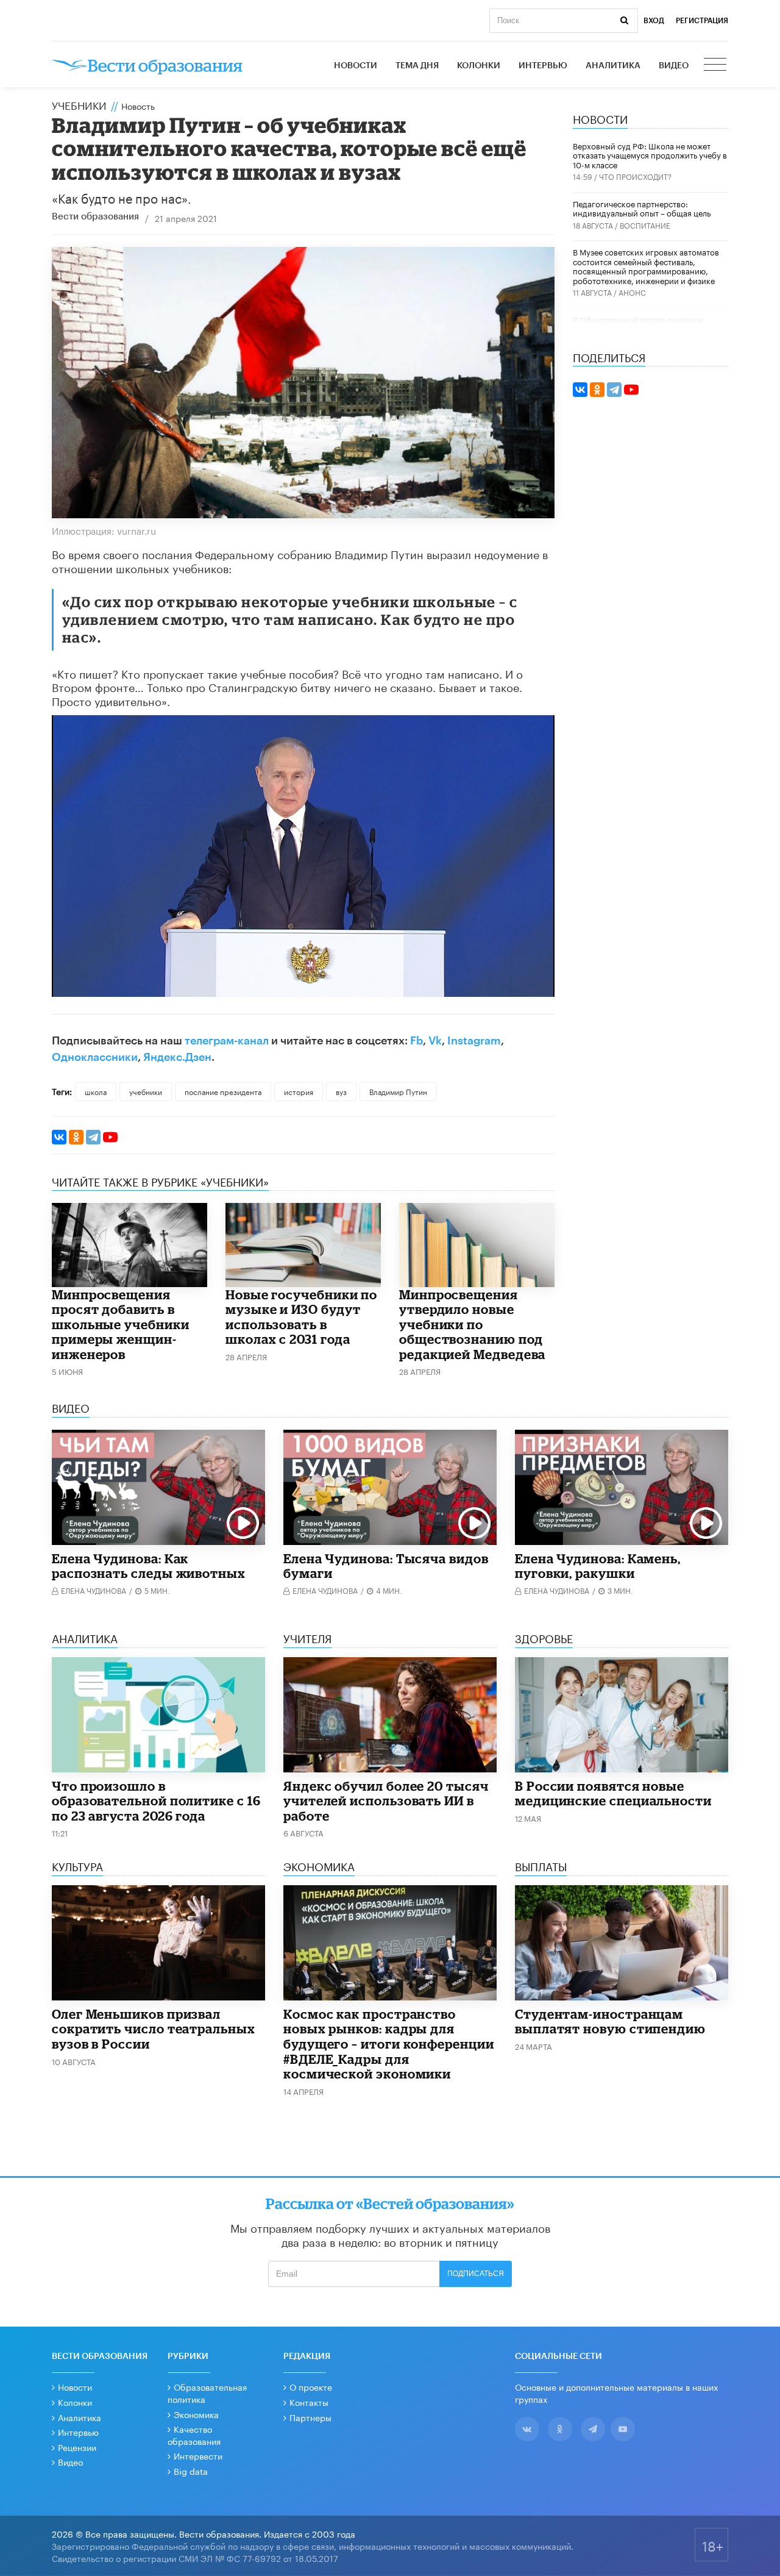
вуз (341, 1091)
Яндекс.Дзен (177, 1057)
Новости (356, 66)
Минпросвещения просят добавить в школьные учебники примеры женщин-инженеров (121, 1324)
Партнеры (310, 2417)
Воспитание (645, 225)
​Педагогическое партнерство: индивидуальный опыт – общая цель (642, 208)
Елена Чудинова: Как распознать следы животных (149, 1566)
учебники (146, 1091)
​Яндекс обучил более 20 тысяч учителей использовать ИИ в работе (386, 1801)
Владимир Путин (398, 1091)
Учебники (79, 104)
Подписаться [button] (476, 2274)
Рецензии (77, 2447)
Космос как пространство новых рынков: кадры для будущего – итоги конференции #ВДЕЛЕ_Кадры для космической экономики (389, 2044)
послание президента (223, 1091)
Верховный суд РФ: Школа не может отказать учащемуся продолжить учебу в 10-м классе (650, 155)
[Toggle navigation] (716, 66)
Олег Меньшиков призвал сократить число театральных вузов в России (154, 2029)
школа (96, 1091)
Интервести (198, 2455)
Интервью (543, 66)
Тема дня (417, 66)
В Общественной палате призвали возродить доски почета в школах (638, 324)
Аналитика (613, 66)
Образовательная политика (207, 2392)
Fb (417, 1041)
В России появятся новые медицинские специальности (613, 1793)
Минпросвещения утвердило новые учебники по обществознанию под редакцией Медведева (472, 1324)
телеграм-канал (227, 1041)
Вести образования (95, 217)
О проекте (311, 2386)
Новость (138, 105)
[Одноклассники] (76, 1137)
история (299, 1091)
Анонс (632, 292)
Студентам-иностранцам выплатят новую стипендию (610, 2021)
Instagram (474, 1041)
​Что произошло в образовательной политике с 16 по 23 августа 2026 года (156, 1801)
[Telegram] (93, 1137)
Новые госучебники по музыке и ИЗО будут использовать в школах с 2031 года (301, 1317)
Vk (435, 1041)
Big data (191, 2471)
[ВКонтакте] (59, 1137)
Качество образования (194, 2435)
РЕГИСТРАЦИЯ (702, 21)
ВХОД (654, 21)
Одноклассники (95, 1057)
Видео (674, 66)
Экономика (196, 2414)
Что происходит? (635, 176)
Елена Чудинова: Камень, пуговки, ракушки (598, 1566)
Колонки (479, 66)
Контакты (309, 2402)
